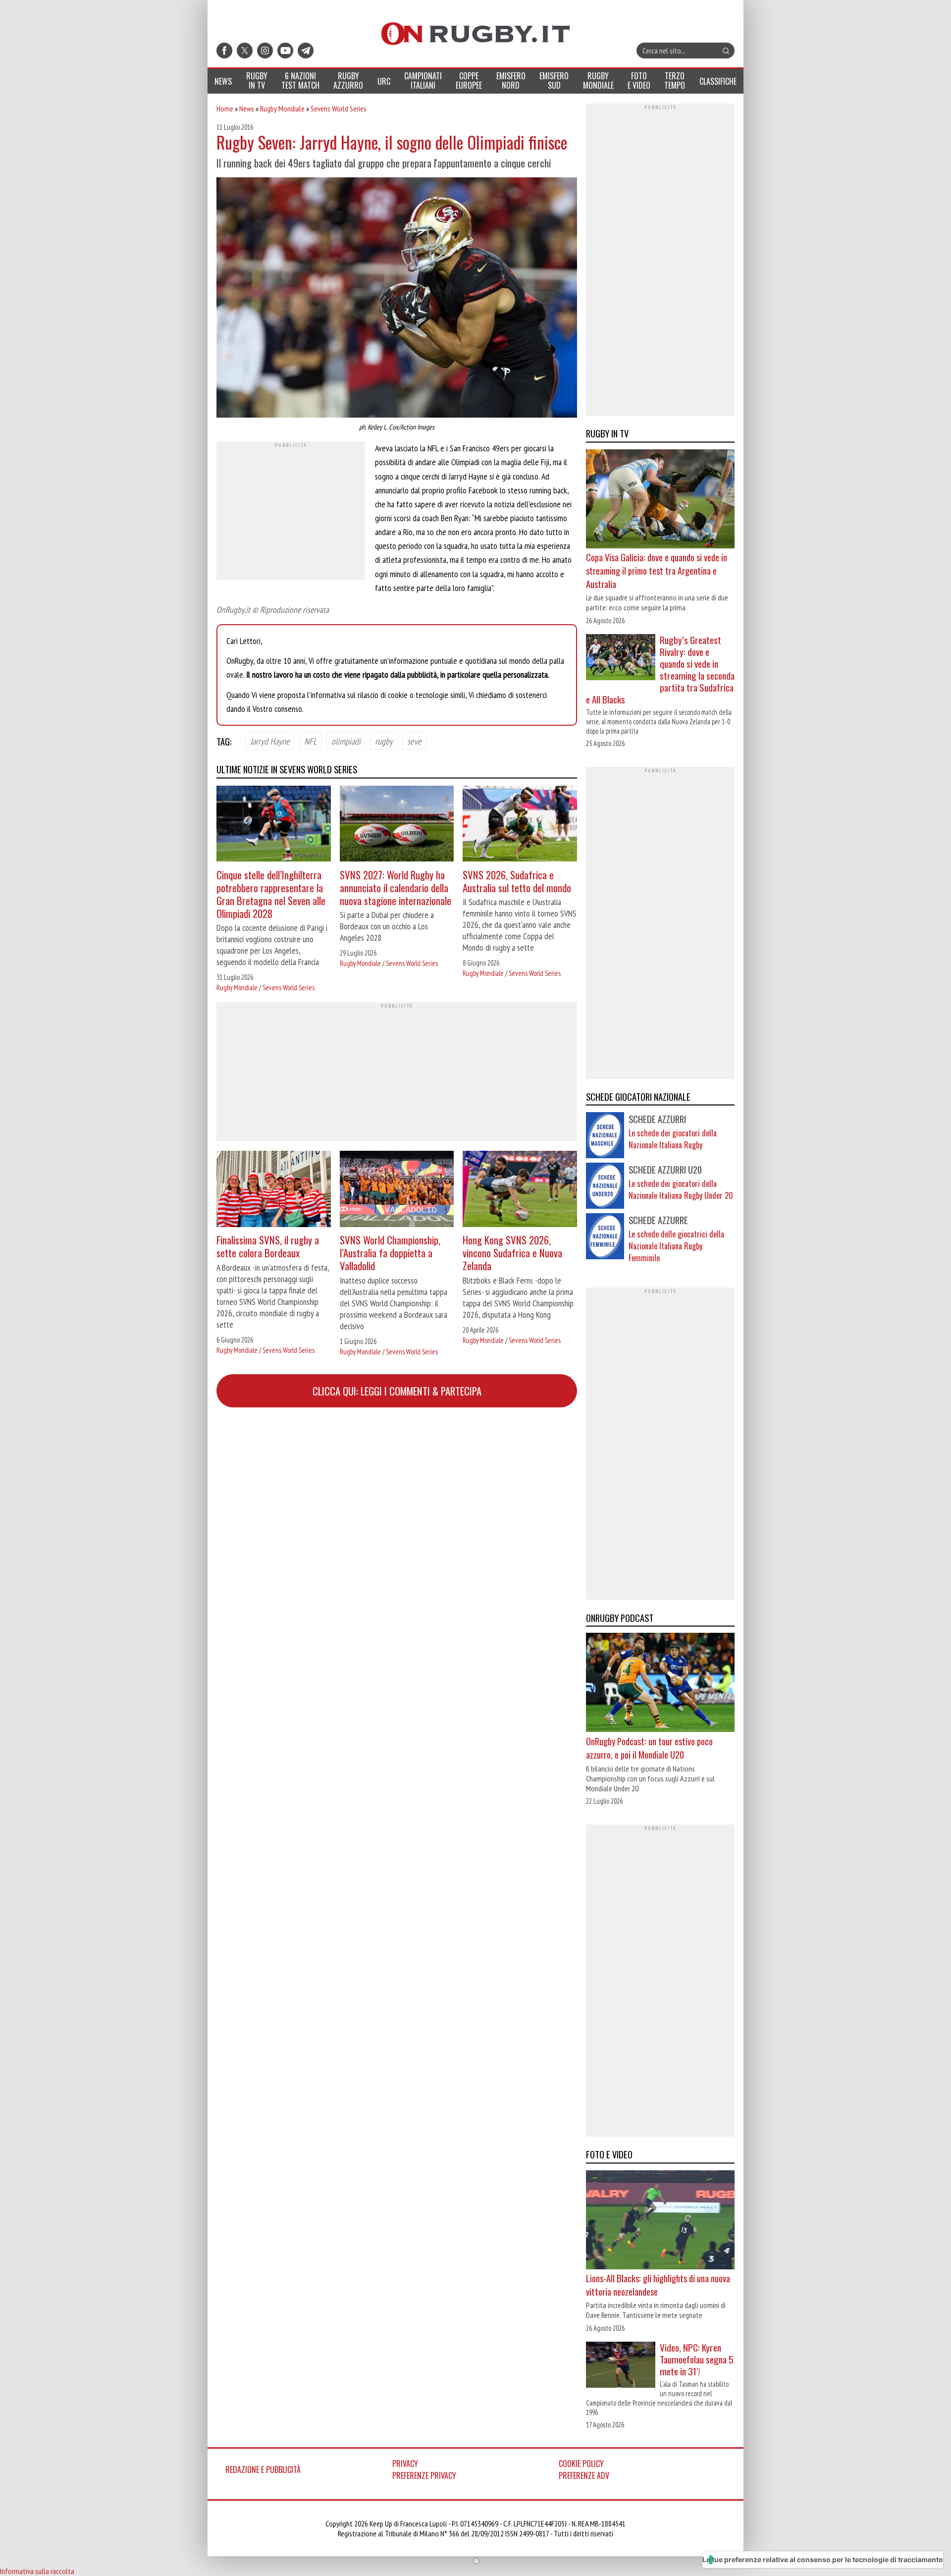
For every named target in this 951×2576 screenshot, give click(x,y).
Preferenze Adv (584, 2475)
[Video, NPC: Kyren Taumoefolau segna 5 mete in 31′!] (621, 2366)
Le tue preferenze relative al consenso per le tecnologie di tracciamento (823, 2559)
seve (414, 741)
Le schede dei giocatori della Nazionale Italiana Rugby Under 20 (681, 1189)
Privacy (405, 2464)
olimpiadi (346, 741)
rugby (384, 741)
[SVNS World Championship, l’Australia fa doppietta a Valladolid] (397, 1190)
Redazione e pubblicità (263, 2469)
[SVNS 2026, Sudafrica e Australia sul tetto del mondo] (520, 825)
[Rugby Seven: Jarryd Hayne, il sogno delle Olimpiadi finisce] (397, 299)
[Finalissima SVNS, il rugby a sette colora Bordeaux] (274, 1190)
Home (225, 108)
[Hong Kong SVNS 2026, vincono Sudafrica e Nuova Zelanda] (520, 1190)
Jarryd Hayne (270, 741)
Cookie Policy (581, 2464)
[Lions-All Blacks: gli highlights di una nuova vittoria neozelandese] (660, 2221)
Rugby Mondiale (282, 108)
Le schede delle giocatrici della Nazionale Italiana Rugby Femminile (676, 1246)
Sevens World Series (339, 108)
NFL (311, 741)
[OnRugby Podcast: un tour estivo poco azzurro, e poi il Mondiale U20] (660, 1684)
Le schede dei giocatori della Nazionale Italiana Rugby (673, 1139)
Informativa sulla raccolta (37, 2571)
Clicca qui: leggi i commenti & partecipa (397, 1391)
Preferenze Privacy (424, 2475)
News (247, 108)
